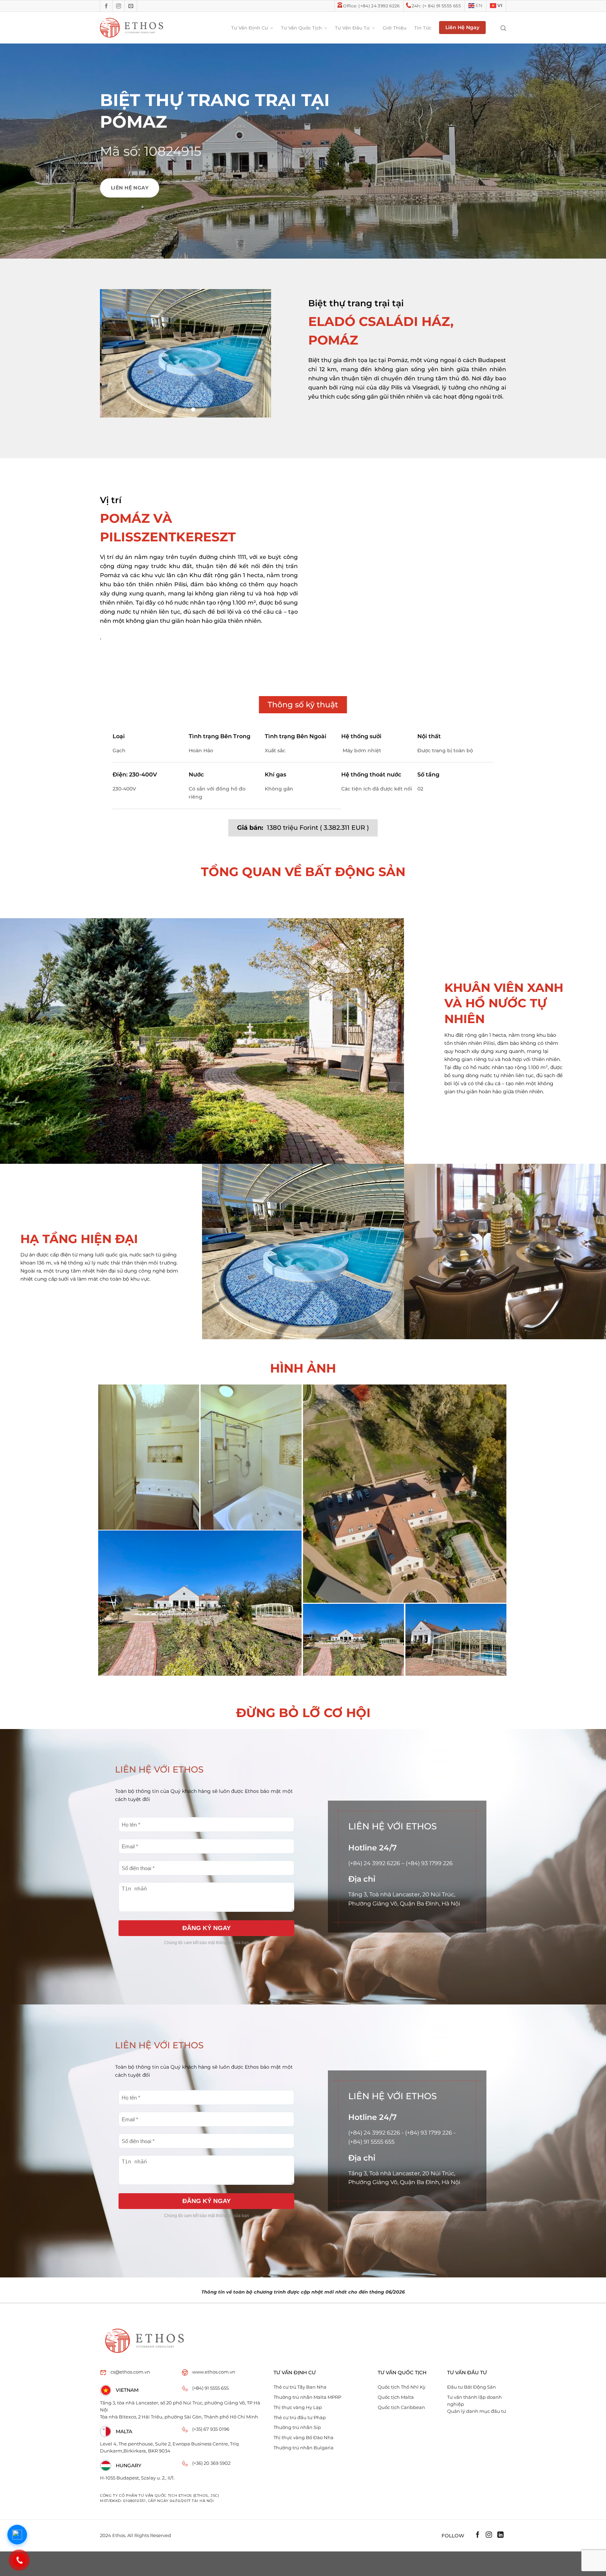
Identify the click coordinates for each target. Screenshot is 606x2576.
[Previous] (112, 353)
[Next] (259, 353)
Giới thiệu (395, 28)
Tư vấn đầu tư (352, 28)
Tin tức (423, 28)
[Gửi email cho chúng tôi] (131, 6)
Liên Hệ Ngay (462, 27)
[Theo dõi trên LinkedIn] (500, 2536)
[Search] (500, 28)
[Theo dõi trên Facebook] (106, 6)
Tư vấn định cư (250, 28)
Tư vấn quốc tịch (301, 28)
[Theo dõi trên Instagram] (119, 6)
